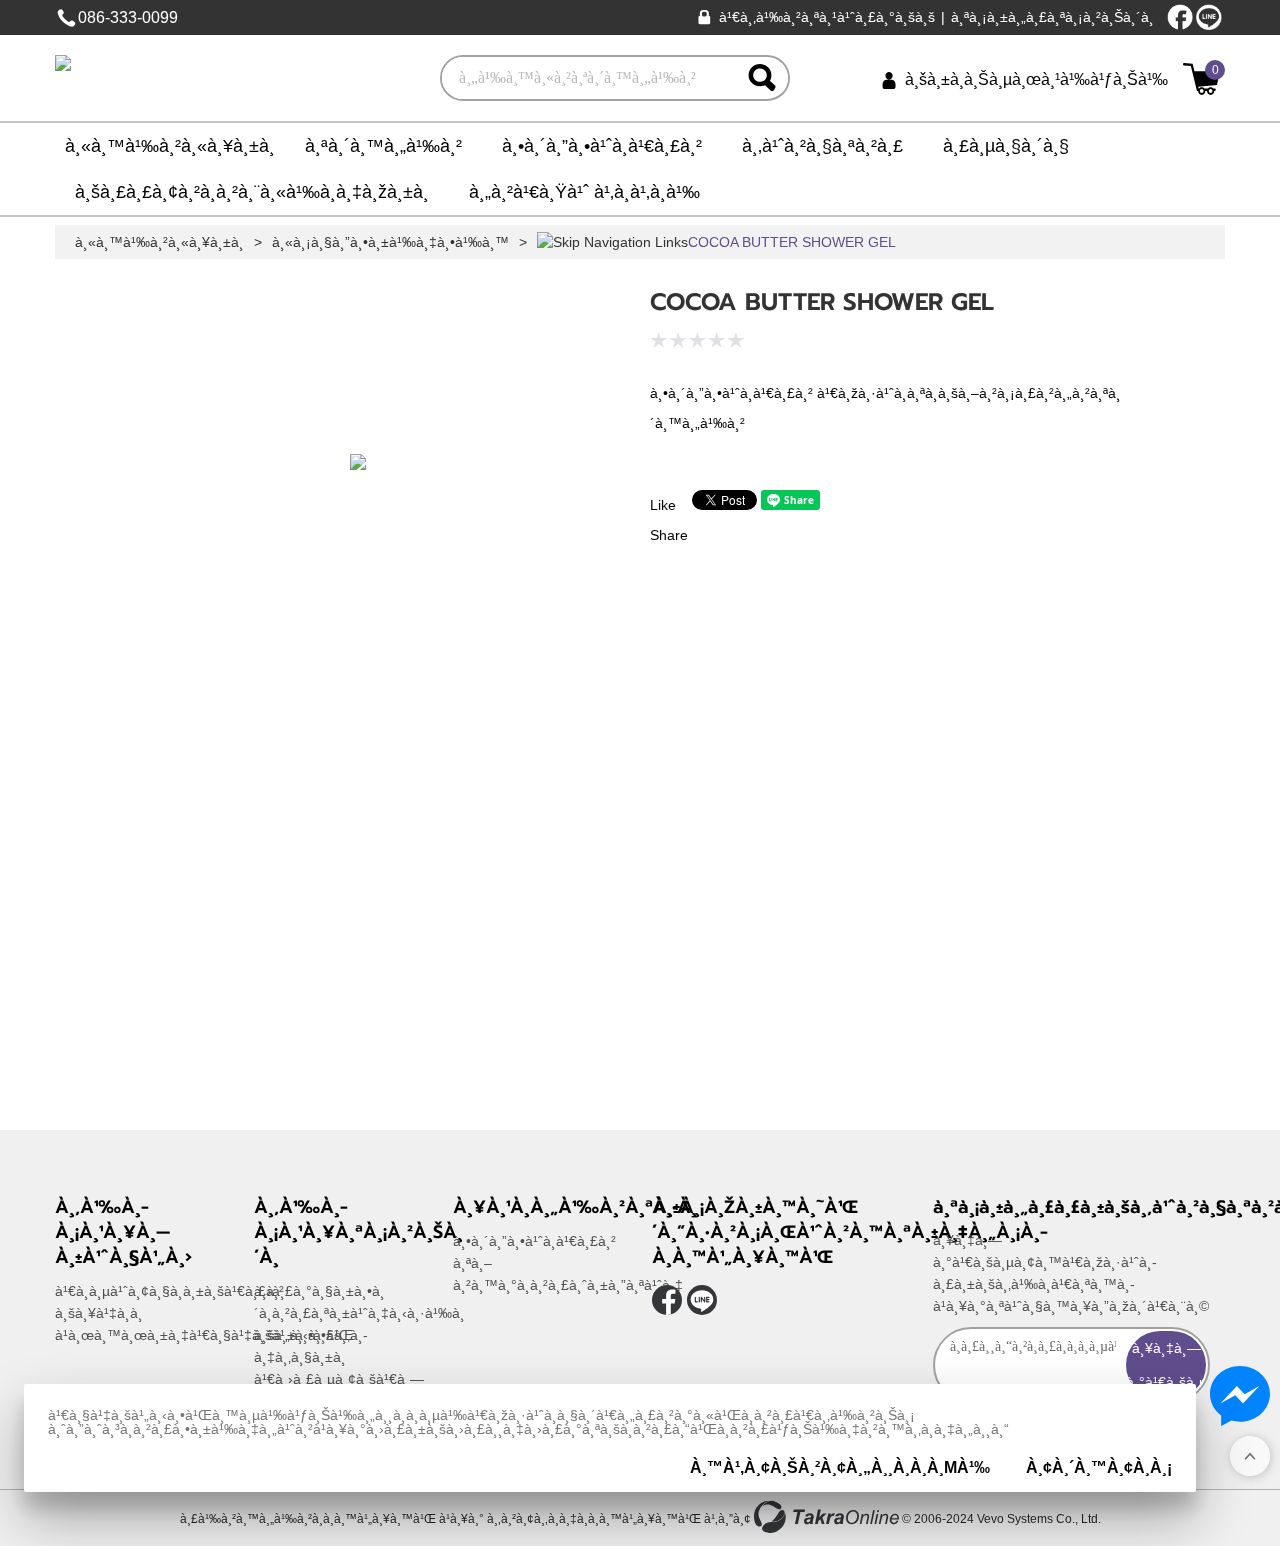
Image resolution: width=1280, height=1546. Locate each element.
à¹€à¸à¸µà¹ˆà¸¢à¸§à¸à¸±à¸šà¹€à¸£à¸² (169, 1291)
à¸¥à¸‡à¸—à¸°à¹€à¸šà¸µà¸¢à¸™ (1166, 1365)
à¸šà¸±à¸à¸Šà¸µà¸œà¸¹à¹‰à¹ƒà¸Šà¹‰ (1036, 79)
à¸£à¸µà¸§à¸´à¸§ (1006, 146)
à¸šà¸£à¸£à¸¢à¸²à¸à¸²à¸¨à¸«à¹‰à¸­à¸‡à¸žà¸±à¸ (252, 192)
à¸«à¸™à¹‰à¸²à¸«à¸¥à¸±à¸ (170, 146)
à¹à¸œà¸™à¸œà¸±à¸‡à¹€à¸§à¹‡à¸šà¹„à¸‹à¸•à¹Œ (204, 1335)
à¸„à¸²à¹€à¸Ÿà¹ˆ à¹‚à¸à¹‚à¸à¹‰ (584, 192)
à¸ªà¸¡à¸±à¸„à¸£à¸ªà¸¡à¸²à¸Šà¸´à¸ (1052, 17)
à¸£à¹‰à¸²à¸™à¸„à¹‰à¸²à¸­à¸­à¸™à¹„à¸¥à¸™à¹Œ (308, 1519)
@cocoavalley (1209, 17)
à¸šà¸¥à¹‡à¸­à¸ (99, 1313)
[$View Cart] (1201, 79)
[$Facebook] (1180, 17)
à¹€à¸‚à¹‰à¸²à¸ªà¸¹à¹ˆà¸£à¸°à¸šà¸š (827, 17)
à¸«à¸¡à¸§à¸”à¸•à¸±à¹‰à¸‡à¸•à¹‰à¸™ (390, 242)
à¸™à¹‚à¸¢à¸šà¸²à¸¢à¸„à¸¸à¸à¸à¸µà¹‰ (840, 1467)
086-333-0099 (128, 17)
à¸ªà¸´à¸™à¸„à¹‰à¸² (383, 146)
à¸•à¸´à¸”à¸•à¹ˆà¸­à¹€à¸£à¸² (602, 146)
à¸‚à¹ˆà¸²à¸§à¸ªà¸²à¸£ (822, 146)
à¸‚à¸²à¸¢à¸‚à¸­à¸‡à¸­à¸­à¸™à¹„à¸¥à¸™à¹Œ (594, 1519)
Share (669, 535)
